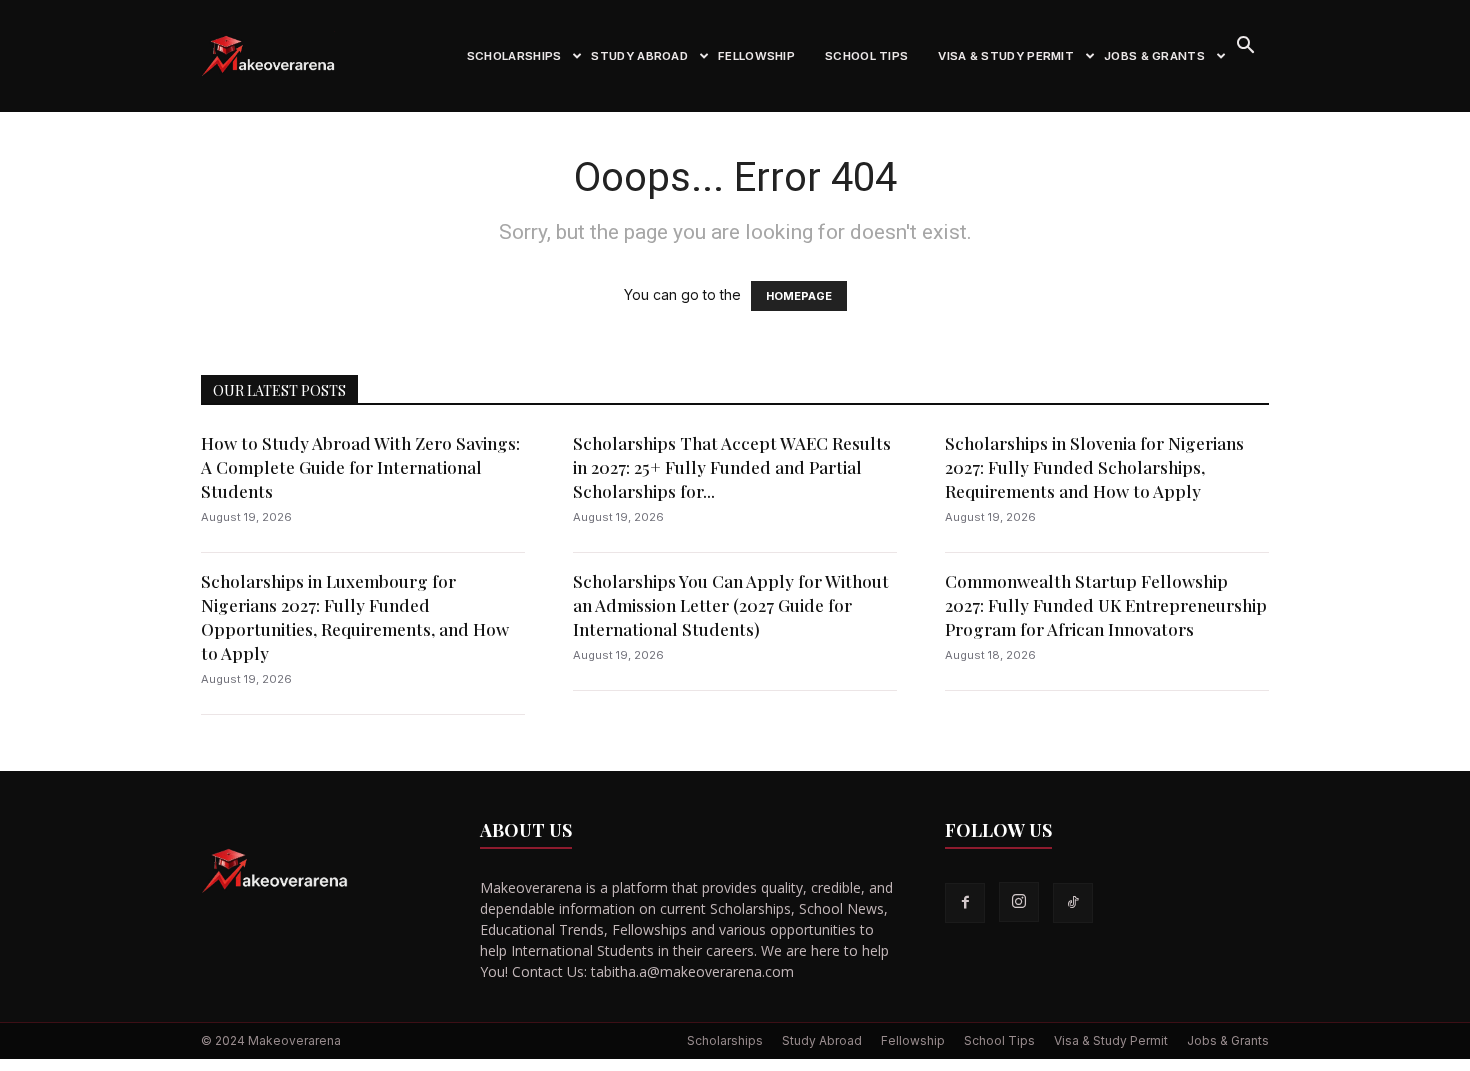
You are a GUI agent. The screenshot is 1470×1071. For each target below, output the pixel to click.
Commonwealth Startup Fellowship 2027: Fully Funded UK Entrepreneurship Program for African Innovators (1106, 605)
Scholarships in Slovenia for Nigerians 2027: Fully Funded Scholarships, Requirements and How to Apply (1094, 467)
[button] (1245, 47)
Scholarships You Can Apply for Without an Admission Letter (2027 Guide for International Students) (731, 605)
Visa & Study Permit (1006, 56)
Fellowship (756, 56)
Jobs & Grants (1154, 56)
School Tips (866, 56)
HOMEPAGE (799, 296)
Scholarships (514, 56)
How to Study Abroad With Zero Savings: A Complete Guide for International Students (360, 467)
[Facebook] (965, 903)
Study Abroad (639, 56)
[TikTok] (1073, 903)
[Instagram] (1019, 902)
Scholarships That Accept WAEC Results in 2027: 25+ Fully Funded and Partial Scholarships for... (732, 467)
